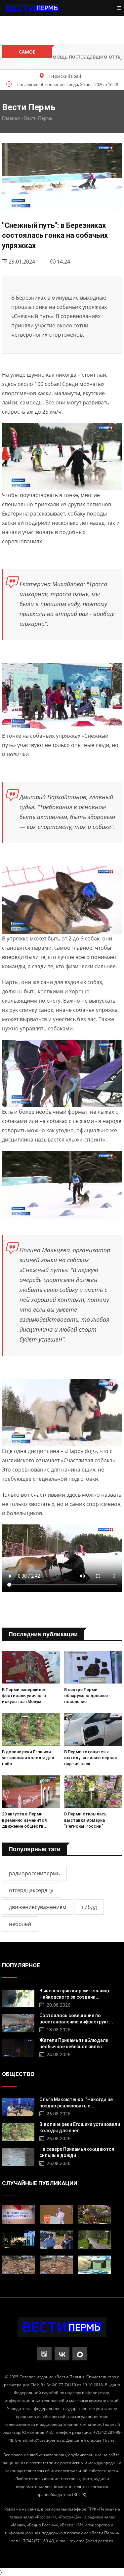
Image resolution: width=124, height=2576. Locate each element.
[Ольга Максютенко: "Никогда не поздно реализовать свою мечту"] (18, 2106)
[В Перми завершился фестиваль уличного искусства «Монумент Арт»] (31, 1667)
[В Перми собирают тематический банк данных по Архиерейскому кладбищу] (57, 2265)
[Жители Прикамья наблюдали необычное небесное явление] (18, 2047)
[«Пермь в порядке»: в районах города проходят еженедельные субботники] (95, 2215)
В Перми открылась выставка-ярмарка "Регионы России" (85, 1820)
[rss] (44, 2354)
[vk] (62, 2354)
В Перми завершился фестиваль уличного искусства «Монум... (24, 1696)
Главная (11, 118)
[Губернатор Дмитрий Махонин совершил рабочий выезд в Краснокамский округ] (57, 2240)
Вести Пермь (38, 118)
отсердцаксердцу (31, 1890)
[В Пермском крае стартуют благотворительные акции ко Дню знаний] (19, 2215)
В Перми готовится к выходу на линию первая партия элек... (90, 1758)
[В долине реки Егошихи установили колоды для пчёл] (31, 1729)
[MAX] (80, 2354)
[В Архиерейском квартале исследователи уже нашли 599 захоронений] (19, 2265)
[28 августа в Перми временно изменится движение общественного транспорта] (31, 1792)
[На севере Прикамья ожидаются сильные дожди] (18, 2156)
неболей (20, 1924)
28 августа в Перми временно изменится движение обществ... (25, 1820)
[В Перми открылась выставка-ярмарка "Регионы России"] (93, 1792)
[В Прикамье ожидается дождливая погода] (95, 2240)
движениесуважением (38, 1907)
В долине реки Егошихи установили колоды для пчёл (28, 1758)
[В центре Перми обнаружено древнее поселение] (93, 1667)
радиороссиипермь (34, 1873)
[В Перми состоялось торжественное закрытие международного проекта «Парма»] (19, 2240)
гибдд (89, 1907)
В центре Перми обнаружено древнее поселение (86, 1696)
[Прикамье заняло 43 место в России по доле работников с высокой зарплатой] (95, 2265)
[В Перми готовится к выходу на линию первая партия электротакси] (93, 1729)
